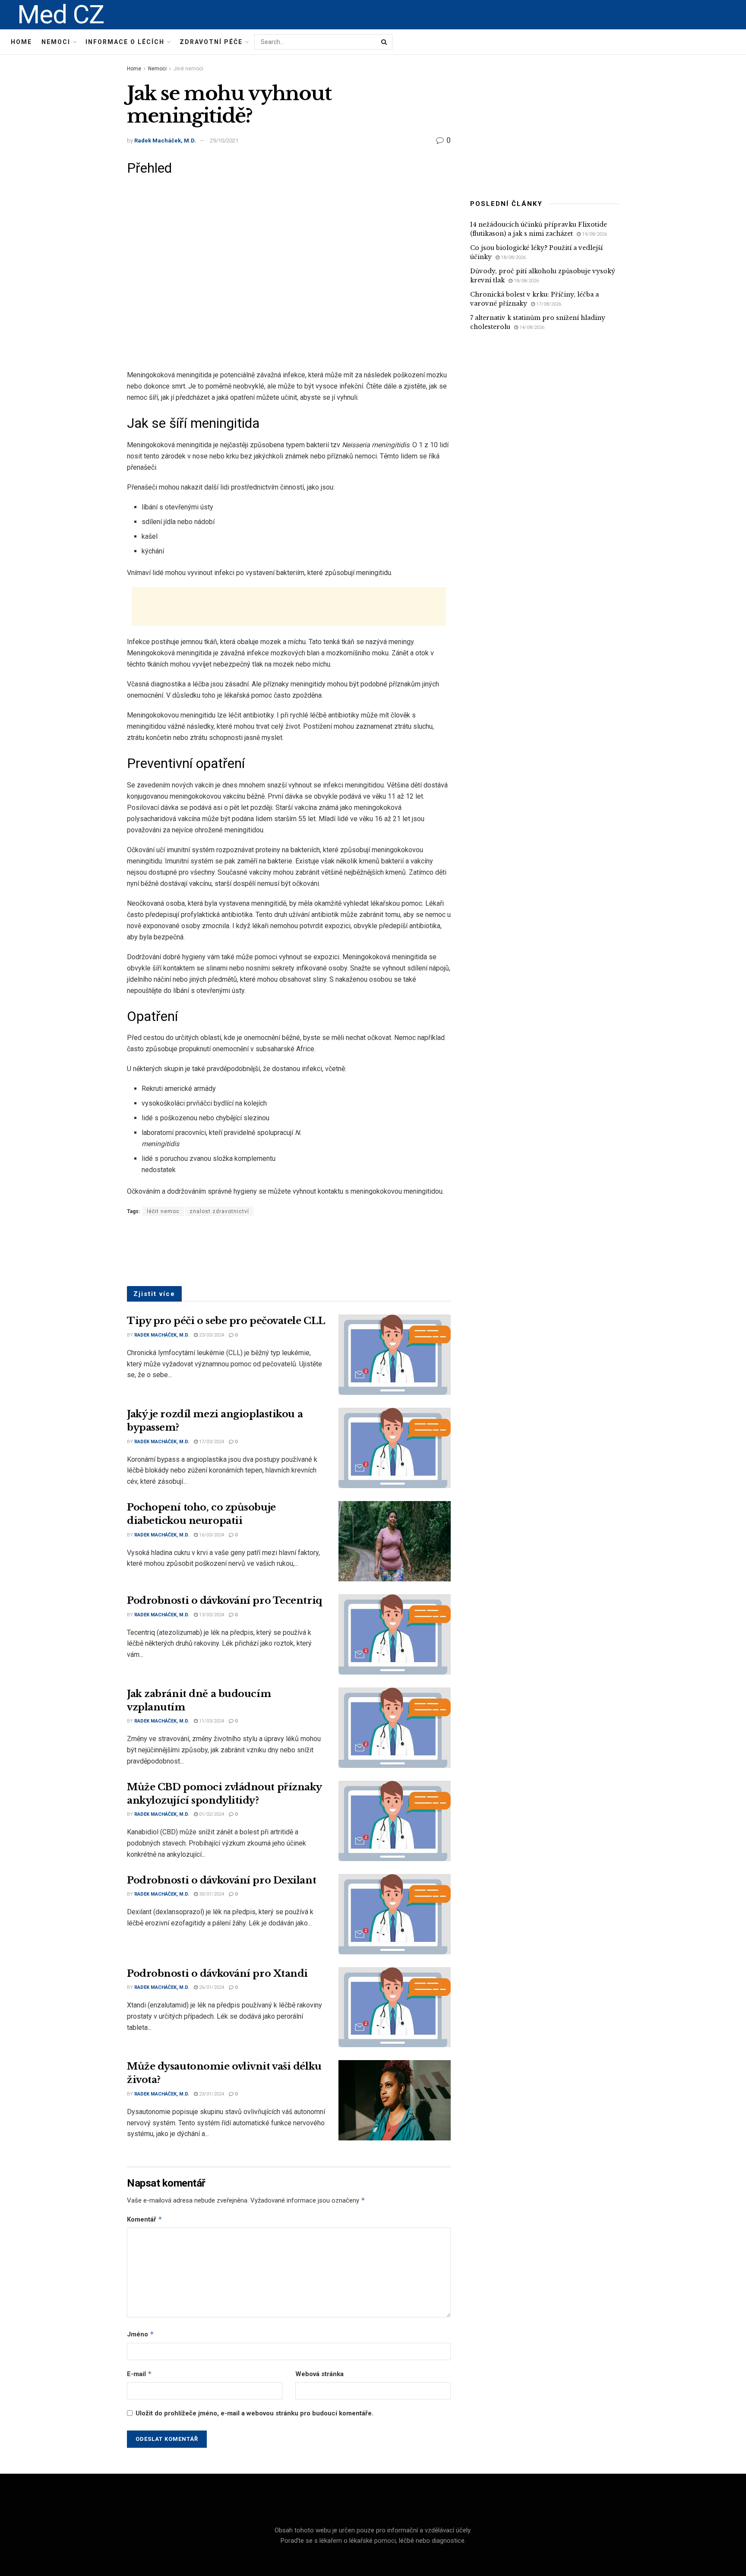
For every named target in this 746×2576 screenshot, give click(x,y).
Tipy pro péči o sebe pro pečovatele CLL (226, 1321)
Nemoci (56, 42)
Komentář (145, 2219)
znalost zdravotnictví (219, 1211)
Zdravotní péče (211, 42)
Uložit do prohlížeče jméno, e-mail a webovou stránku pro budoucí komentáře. (254, 2413)
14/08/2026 (531, 327)
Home (21, 42)
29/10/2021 (224, 141)
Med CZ (61, 15)
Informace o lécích (125, 42)
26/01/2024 (211, 1987)
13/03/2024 (211, 1615)
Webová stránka (319, 2374)
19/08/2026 (594, 234)
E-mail (139, 2374)
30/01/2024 (211, 1894)
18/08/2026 (513, 258)
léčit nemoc (163, 1211)
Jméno (141, 2334)
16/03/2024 (211, 1535)
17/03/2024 (211, 1442)
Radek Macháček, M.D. (165, 141)
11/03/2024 (211, 1721)
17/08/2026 (548, 304)
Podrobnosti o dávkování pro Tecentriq (224, 1601)
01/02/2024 (211, 1814)
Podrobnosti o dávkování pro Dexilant (221, 1880)
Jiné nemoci (188, 69)
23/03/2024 (211, 1335)
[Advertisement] (289, 607)
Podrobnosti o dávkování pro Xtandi (217, 1974)
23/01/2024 (211, 2094)
